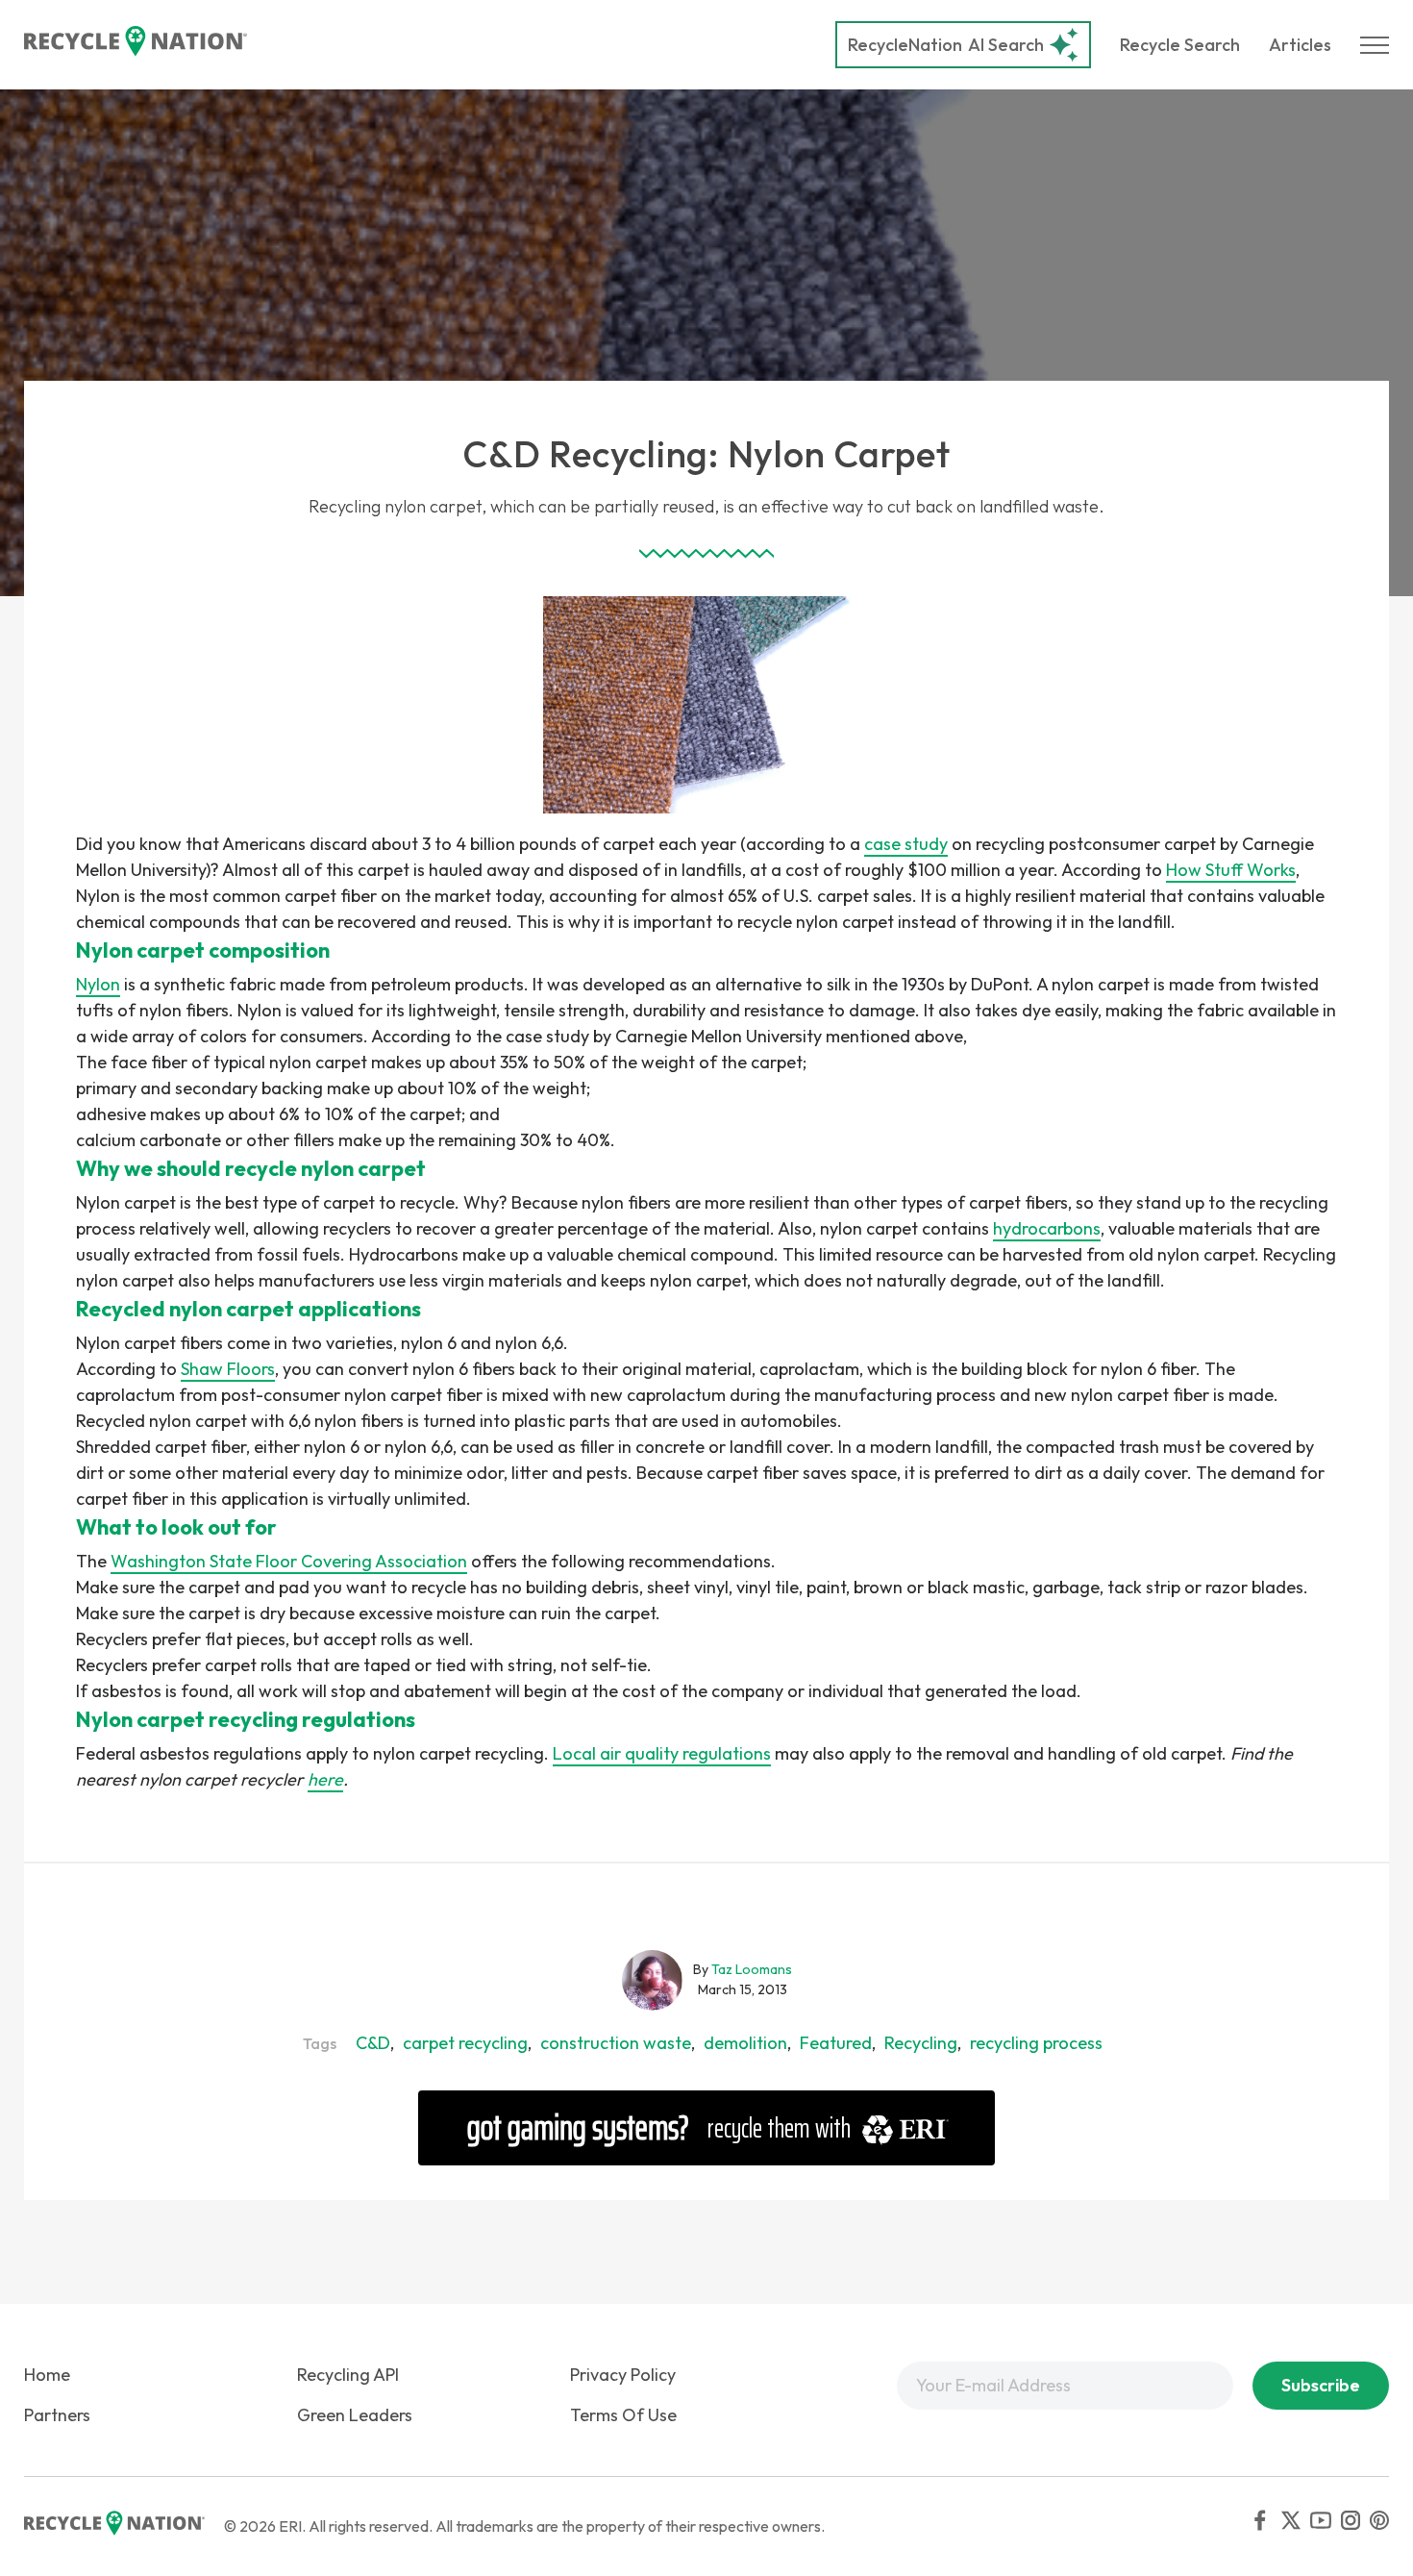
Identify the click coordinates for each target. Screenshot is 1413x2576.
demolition (745, 2043)
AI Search (946, 45)
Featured (836, 2043)
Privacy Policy (623, 2375)
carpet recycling (465, 2043)
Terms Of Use (623, 2415)
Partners (57, 2415)
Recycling (921, 2043)
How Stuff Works (1231, 870)
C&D (373, 2043)
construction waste (616, 2043)
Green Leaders (355, 2415)
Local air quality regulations (662, 1753)
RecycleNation (905, 45)
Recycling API (348, 2375)
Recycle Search (1180, 45)
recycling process (1036, 2043)
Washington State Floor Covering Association (289, 1561)
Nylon (98, 984)
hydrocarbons (1047, 1228)
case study (906, 844)
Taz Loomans (752, 1969)
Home (47, 2375)
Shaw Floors (228, 1369)
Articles (1300, 45)
